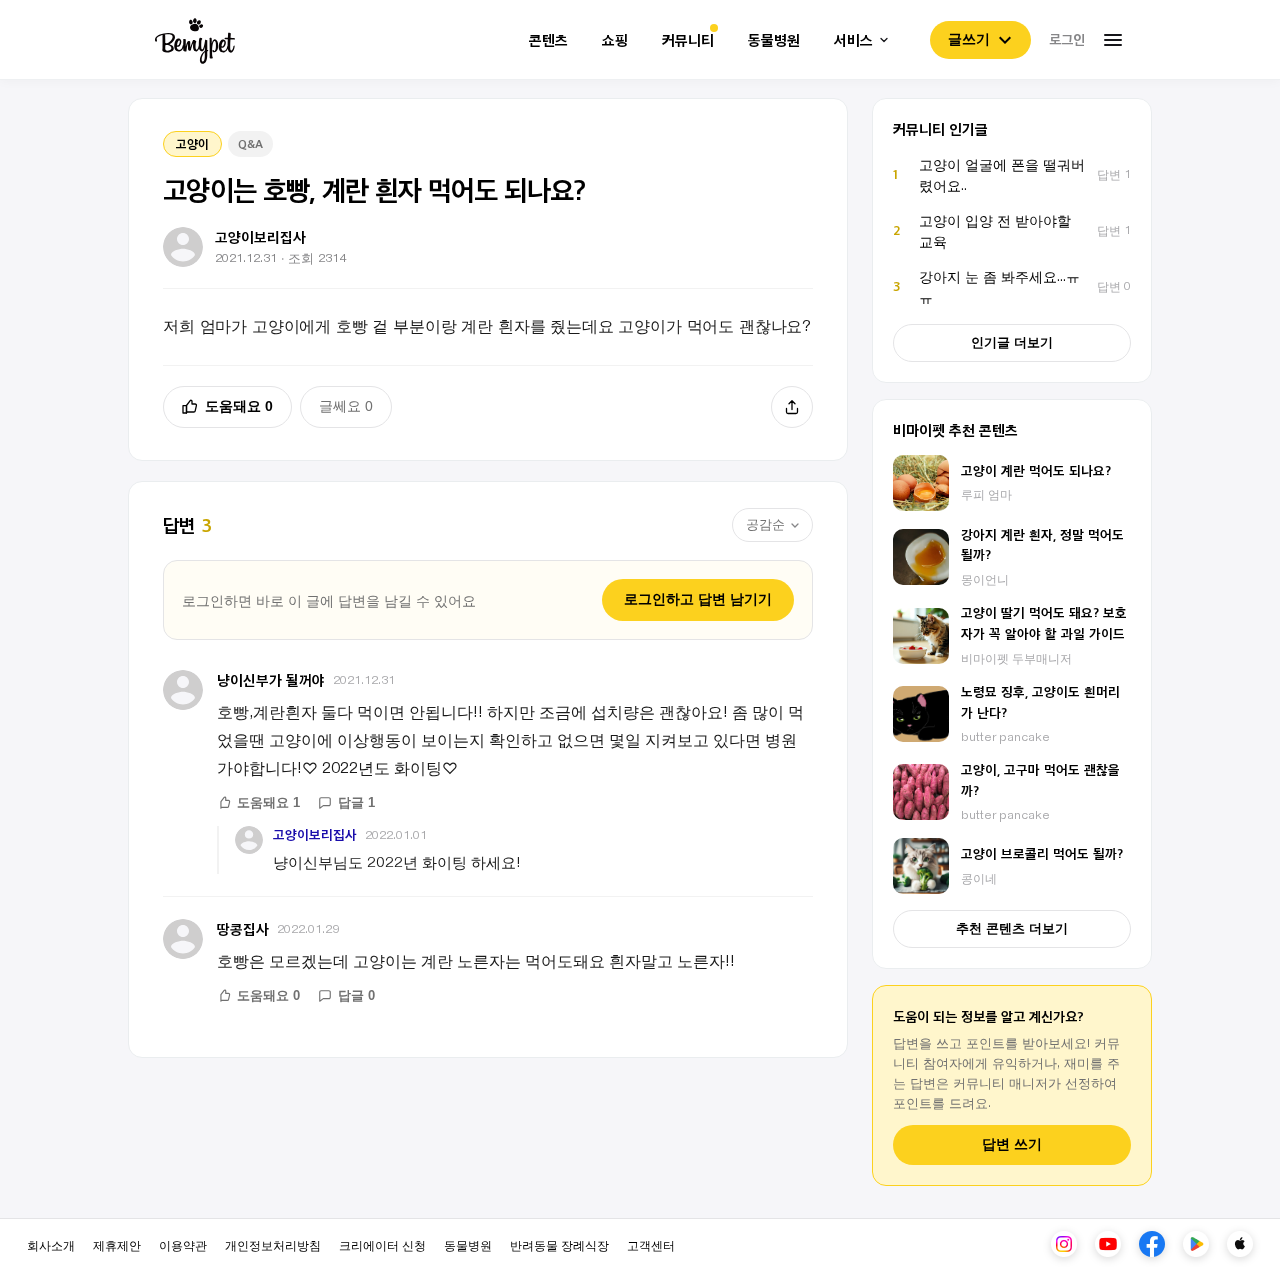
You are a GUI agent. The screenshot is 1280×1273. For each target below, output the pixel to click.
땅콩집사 (243, 928)
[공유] (792, 407)
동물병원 (774, 40)
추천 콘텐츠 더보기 (1012, 928)
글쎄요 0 (346, 406)
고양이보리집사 (315, 834)
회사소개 (51, 1244)
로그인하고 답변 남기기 (698, 599)
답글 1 (356, 802)
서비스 (853, 40)
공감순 (765, 524)
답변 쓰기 (1012, 1144)
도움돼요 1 (268, 802)
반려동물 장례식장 (559, 1244)
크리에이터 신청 (382, 1244)
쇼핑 (615, 40)
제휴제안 (117, 1244)
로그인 (1067, 39)
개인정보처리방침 (273, 1244)
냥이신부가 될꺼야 (271, 679)
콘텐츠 (548, 40)
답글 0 (356, 995)
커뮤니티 (688, 40)
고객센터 (651, 1244)
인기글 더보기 (1012, 342)
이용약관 (183, 1244)
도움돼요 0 (239, 406)
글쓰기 (969, 39)
